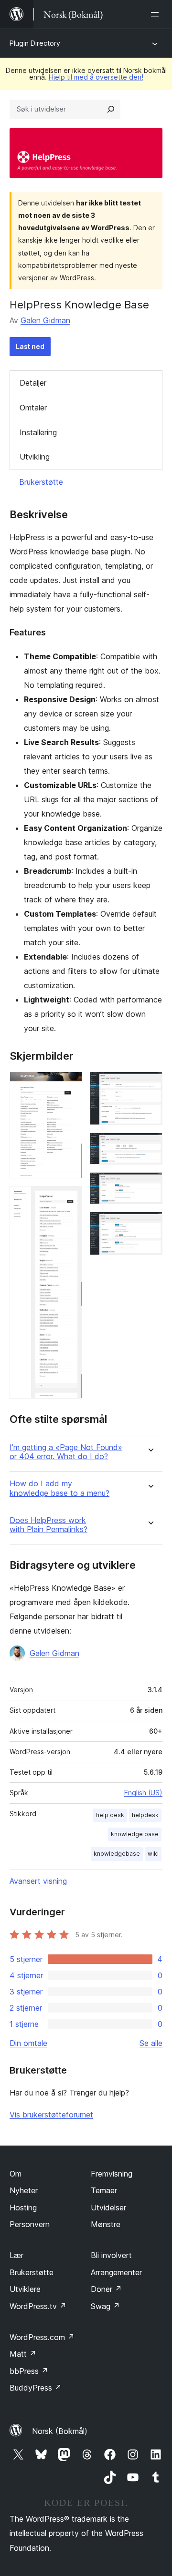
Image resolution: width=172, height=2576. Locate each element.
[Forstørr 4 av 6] (150, 1145)
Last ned (30, 346)
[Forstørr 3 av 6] (150, 1084)
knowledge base (135, 1834)
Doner (106, 2289)
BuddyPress (36, 2388)
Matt (23, 2354)
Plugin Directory (35, 43)
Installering (38, 432)
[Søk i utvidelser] (111, 109)
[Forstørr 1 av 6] (69, 1084)
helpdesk (145, 1815)
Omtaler (33, 408)
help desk (110, 1815)
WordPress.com (42, 2337)
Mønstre (106, 2224)
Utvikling (35, 457)
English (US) (143, 1793)
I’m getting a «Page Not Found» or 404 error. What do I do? (66, 1452)
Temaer (104, 2190)
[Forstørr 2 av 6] (69, 1199)
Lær (16, 2255)
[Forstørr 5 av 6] (150, 1185)
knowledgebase (117, 1854)
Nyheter (24, 2190)
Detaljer (33, 383)
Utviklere (25, 2289)
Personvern (30, 2224)
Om (16, 2174)
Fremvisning (112, 2174)
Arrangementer (116, 2272)
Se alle (151, 2043)
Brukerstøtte (41, 482)
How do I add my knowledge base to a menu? (59, 1488)
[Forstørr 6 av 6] (150, 1225)
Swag (105, 2306)
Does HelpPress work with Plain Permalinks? (48, 1525)
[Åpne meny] (157, 14)
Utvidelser (108, 2208)
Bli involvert (111, 2255)
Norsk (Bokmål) (60, 2431)
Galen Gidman (45, 320)
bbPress (29, 2371)
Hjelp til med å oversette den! (96, 77)
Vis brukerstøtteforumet (51, 2115)
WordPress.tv (38, 2306)
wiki (153, 1854)
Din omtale (28, 2043)
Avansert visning (38, 1881)
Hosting (23, 2208)
